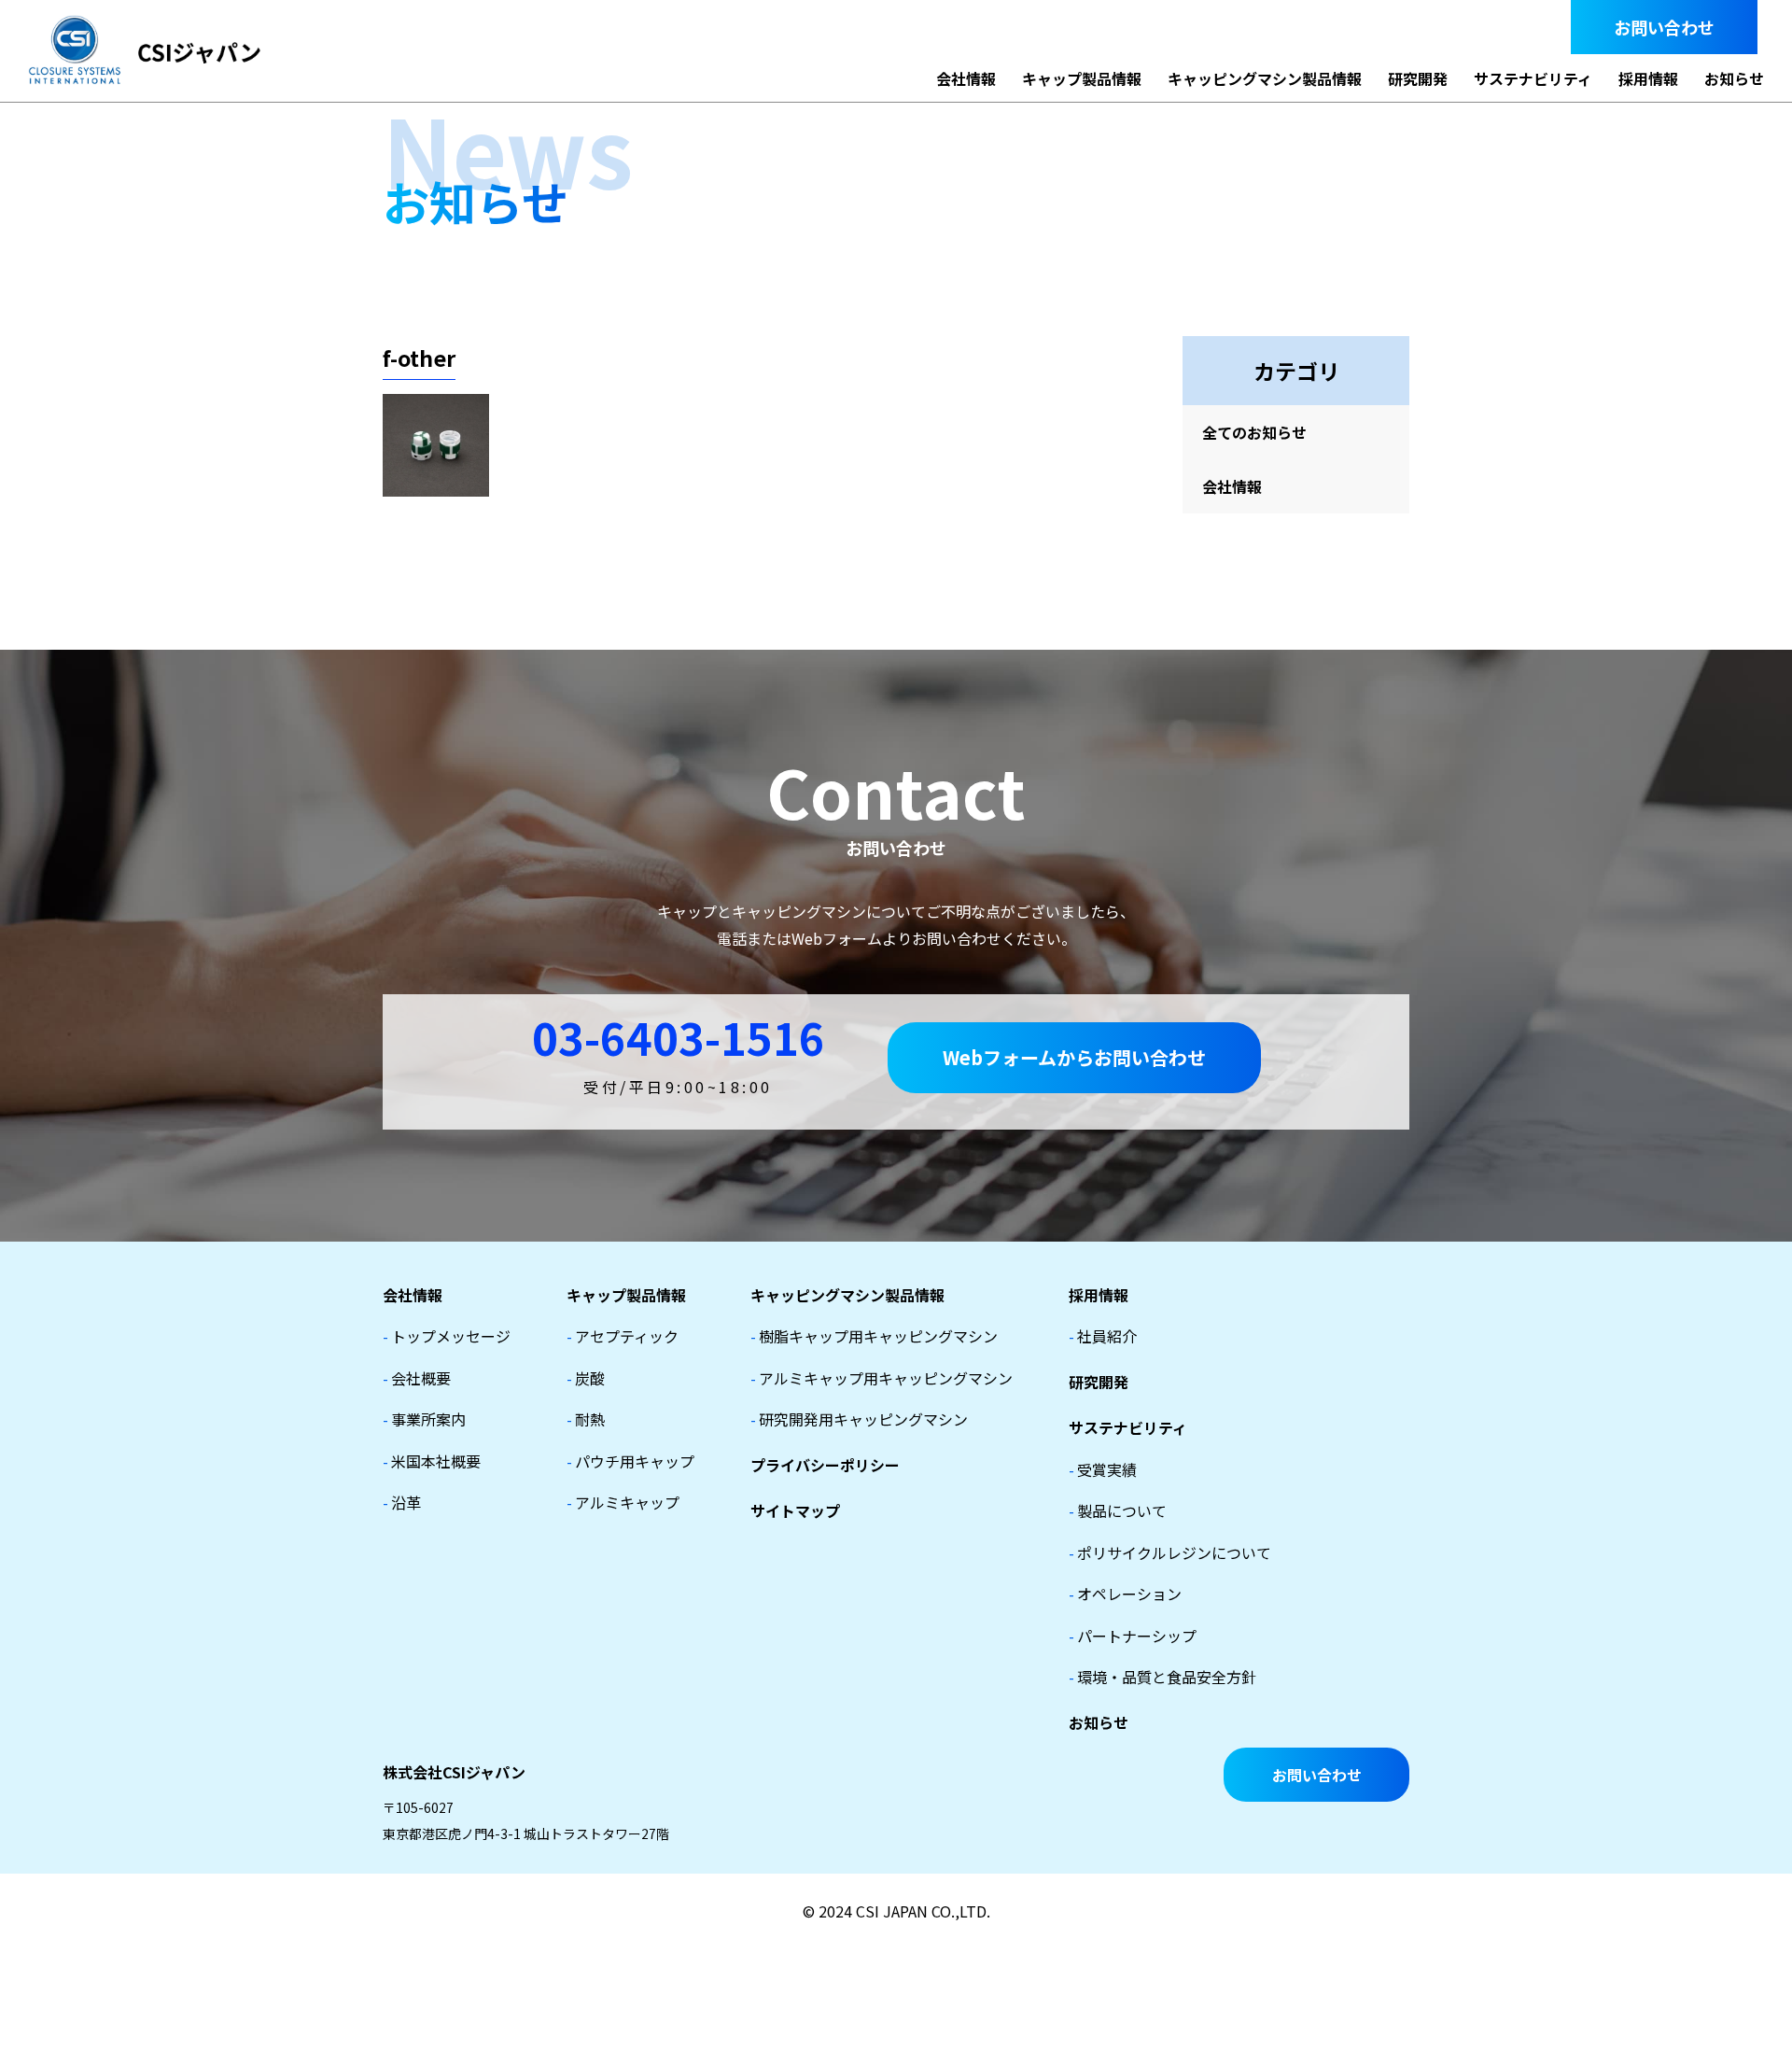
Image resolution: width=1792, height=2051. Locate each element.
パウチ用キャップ (630, 1461)
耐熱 (586, 1419)
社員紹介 (1103, 1336)
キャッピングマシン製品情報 (1265, 78)
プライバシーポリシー (825, 1465)
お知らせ (1734, 78)
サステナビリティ (1533, 78)
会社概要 (417, 1378)
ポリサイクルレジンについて (1170, 1552)
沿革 (402, 1502)
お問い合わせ (1664, 27)
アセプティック (623, 1336)
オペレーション (1125, 1594)
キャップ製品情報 (1082, 78)
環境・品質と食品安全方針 (1162, 1677)
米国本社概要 (432, 1461)
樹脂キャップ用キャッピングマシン (874, 1336)
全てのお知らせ (1254, 432)
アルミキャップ (623, 1502)
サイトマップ (795, 1510)
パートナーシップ (1133, 1636)
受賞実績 (1103, 1469)
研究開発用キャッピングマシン (859, 1419)
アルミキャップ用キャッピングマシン (882, 1378)
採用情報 (1648, 78)
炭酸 (586, 1378)
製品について (1118, 1510)
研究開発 (1418, 78)
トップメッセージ (447, 1336)
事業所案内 (424, 1419)
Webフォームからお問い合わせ (1074, 1057)
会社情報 (966, 78)
